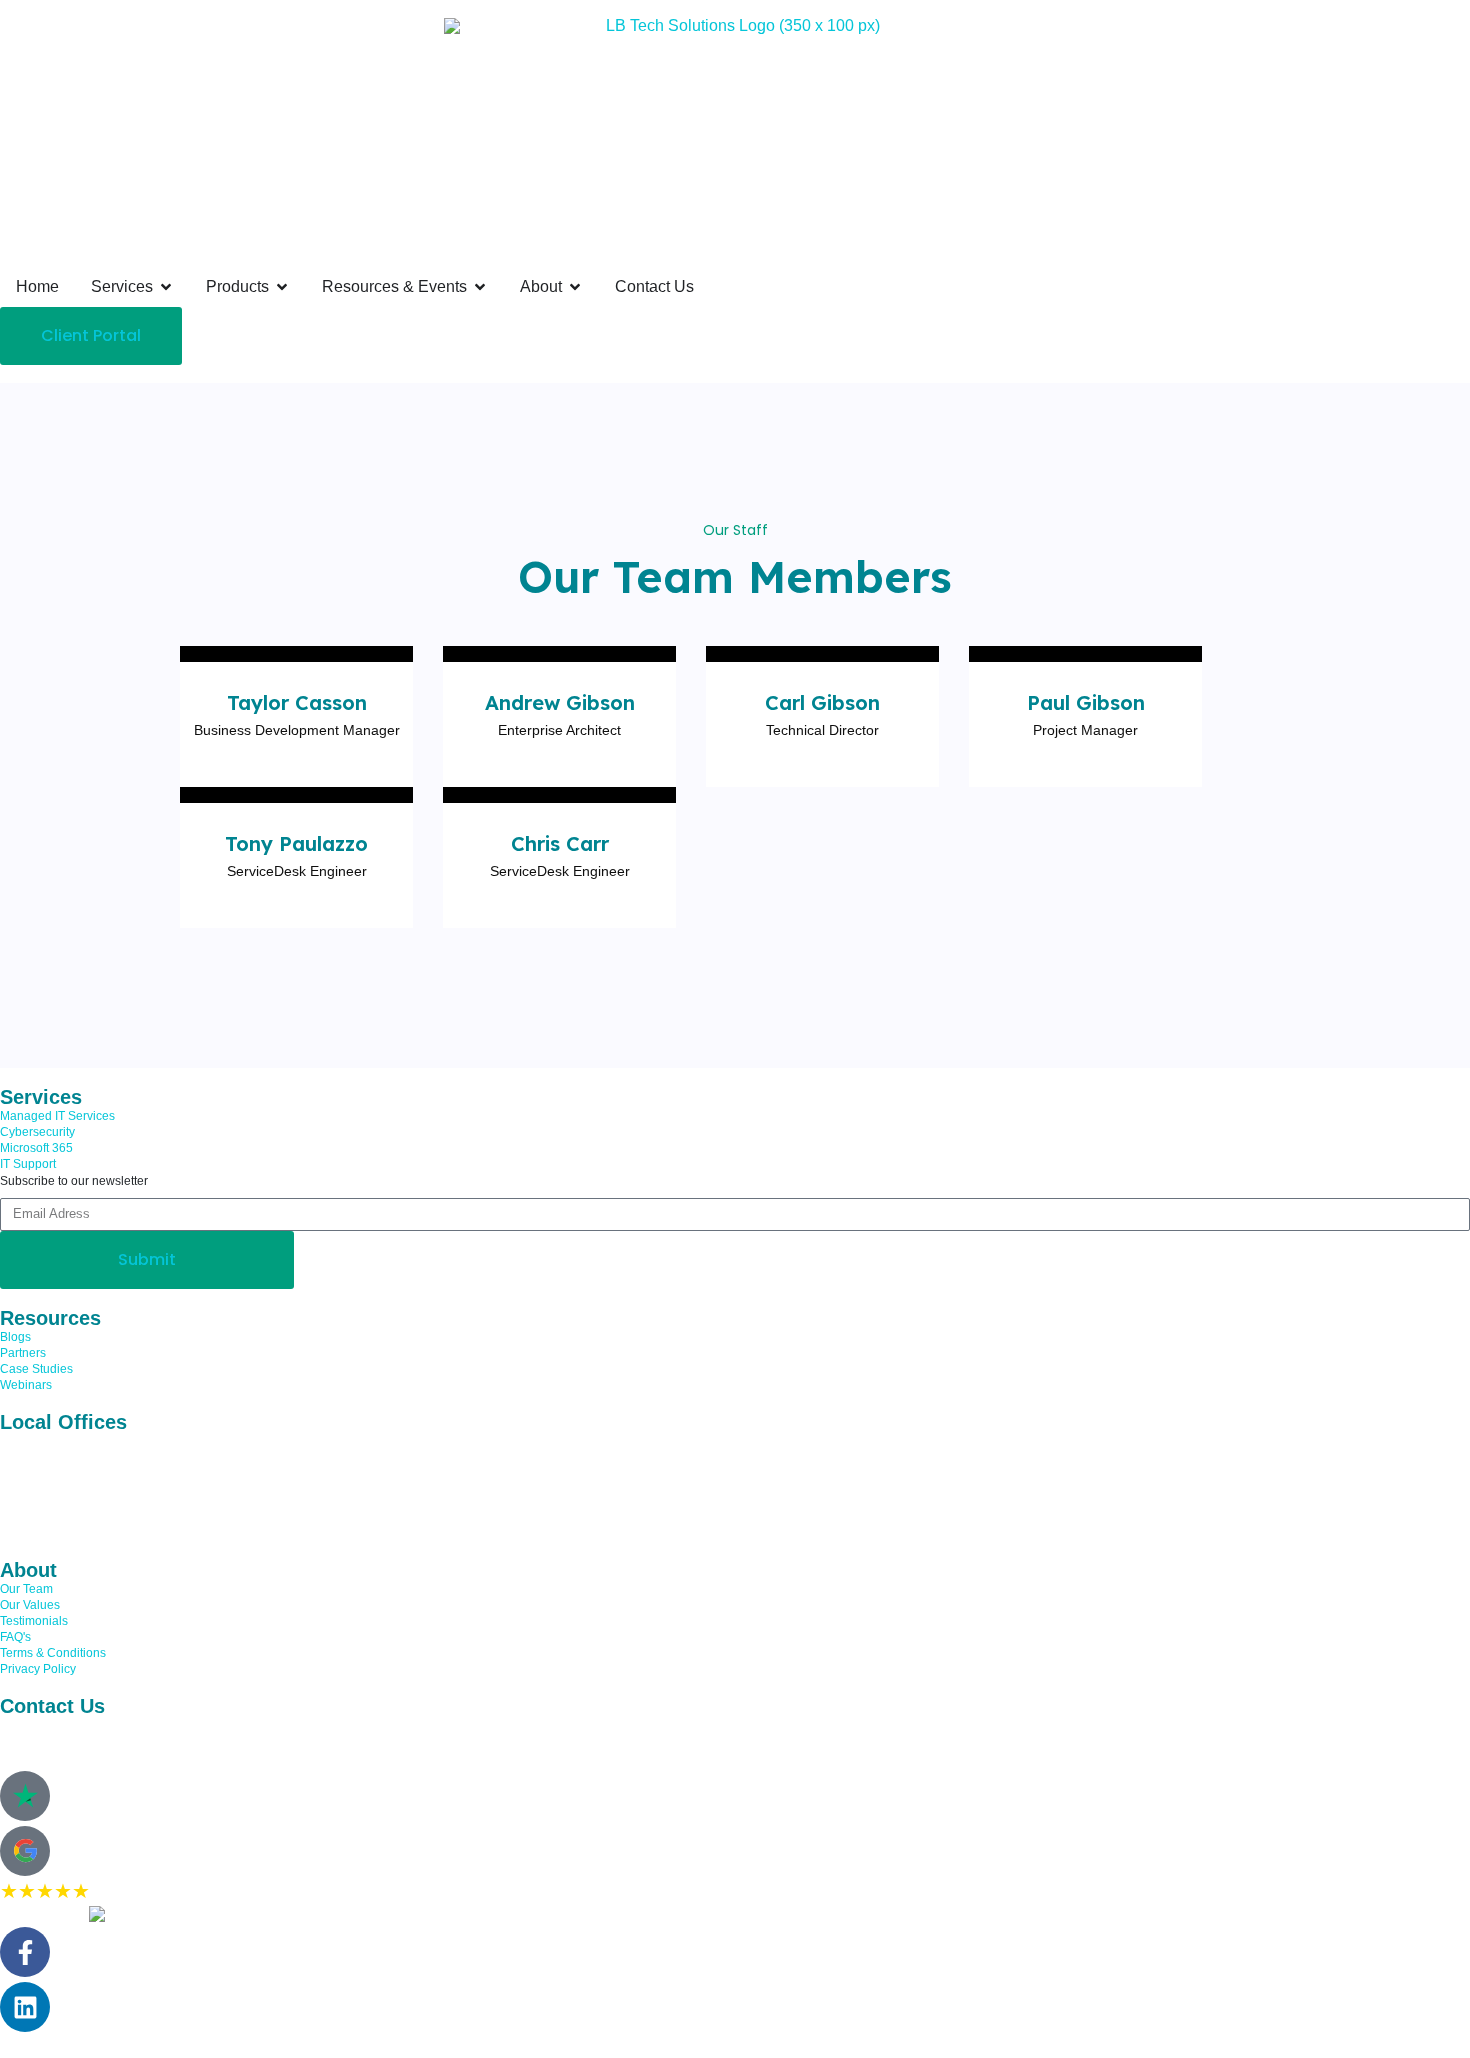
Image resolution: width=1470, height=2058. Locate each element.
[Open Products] (282, 287)
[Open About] (575, 287)
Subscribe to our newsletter (74, 1181)
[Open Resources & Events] (480, 287)
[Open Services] (166, 287)
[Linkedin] (25, 2007)
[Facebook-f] (25, 1952)
